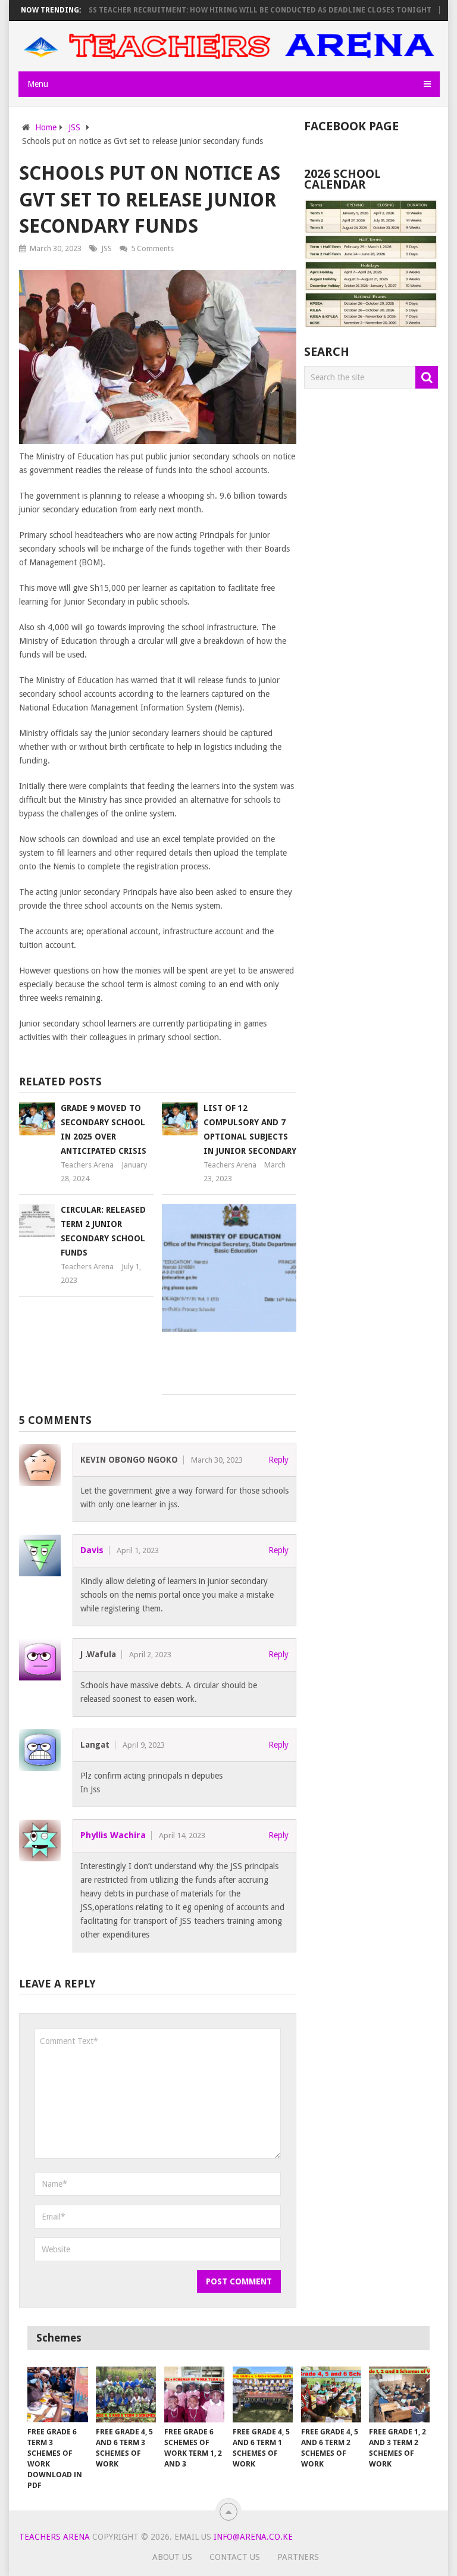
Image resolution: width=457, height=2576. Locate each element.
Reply (278, 1460)
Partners (298, 2557)
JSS (107, 248)
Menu (38, 84)
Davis (92, 1550)
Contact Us (235, 2557)
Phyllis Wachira (113, 1835)
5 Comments (152, 248)
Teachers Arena (87, 1165)
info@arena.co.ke (253, 2537)
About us (172, 2557)
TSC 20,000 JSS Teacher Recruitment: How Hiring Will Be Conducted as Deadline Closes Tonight (213, 10)
